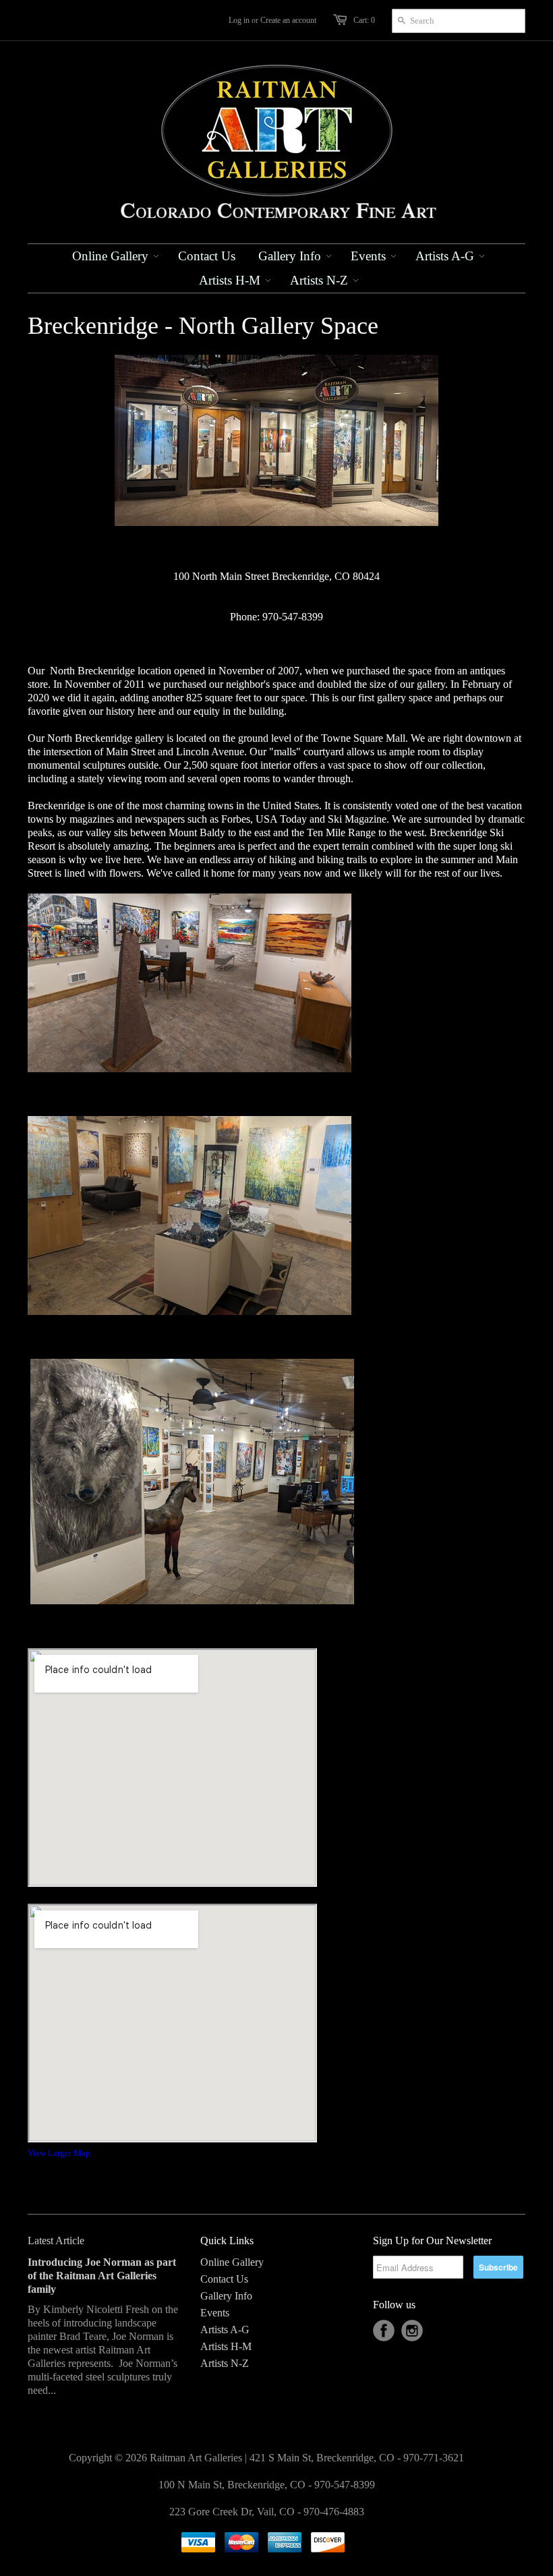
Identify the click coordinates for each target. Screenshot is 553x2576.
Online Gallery (232, 2262)
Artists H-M (226, 2346)
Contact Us (224, 2279)
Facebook (384, 2331)
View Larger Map (59, 2153)
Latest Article (56, 2241)
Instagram (412, 2331)
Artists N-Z (225, 2363)
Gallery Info (226, 2296)
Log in (239, 20)
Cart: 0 (364, 20)
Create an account (288, 20)
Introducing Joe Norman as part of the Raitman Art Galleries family (102, 2276)
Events (215, 2313)
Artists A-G (225, 2330)
